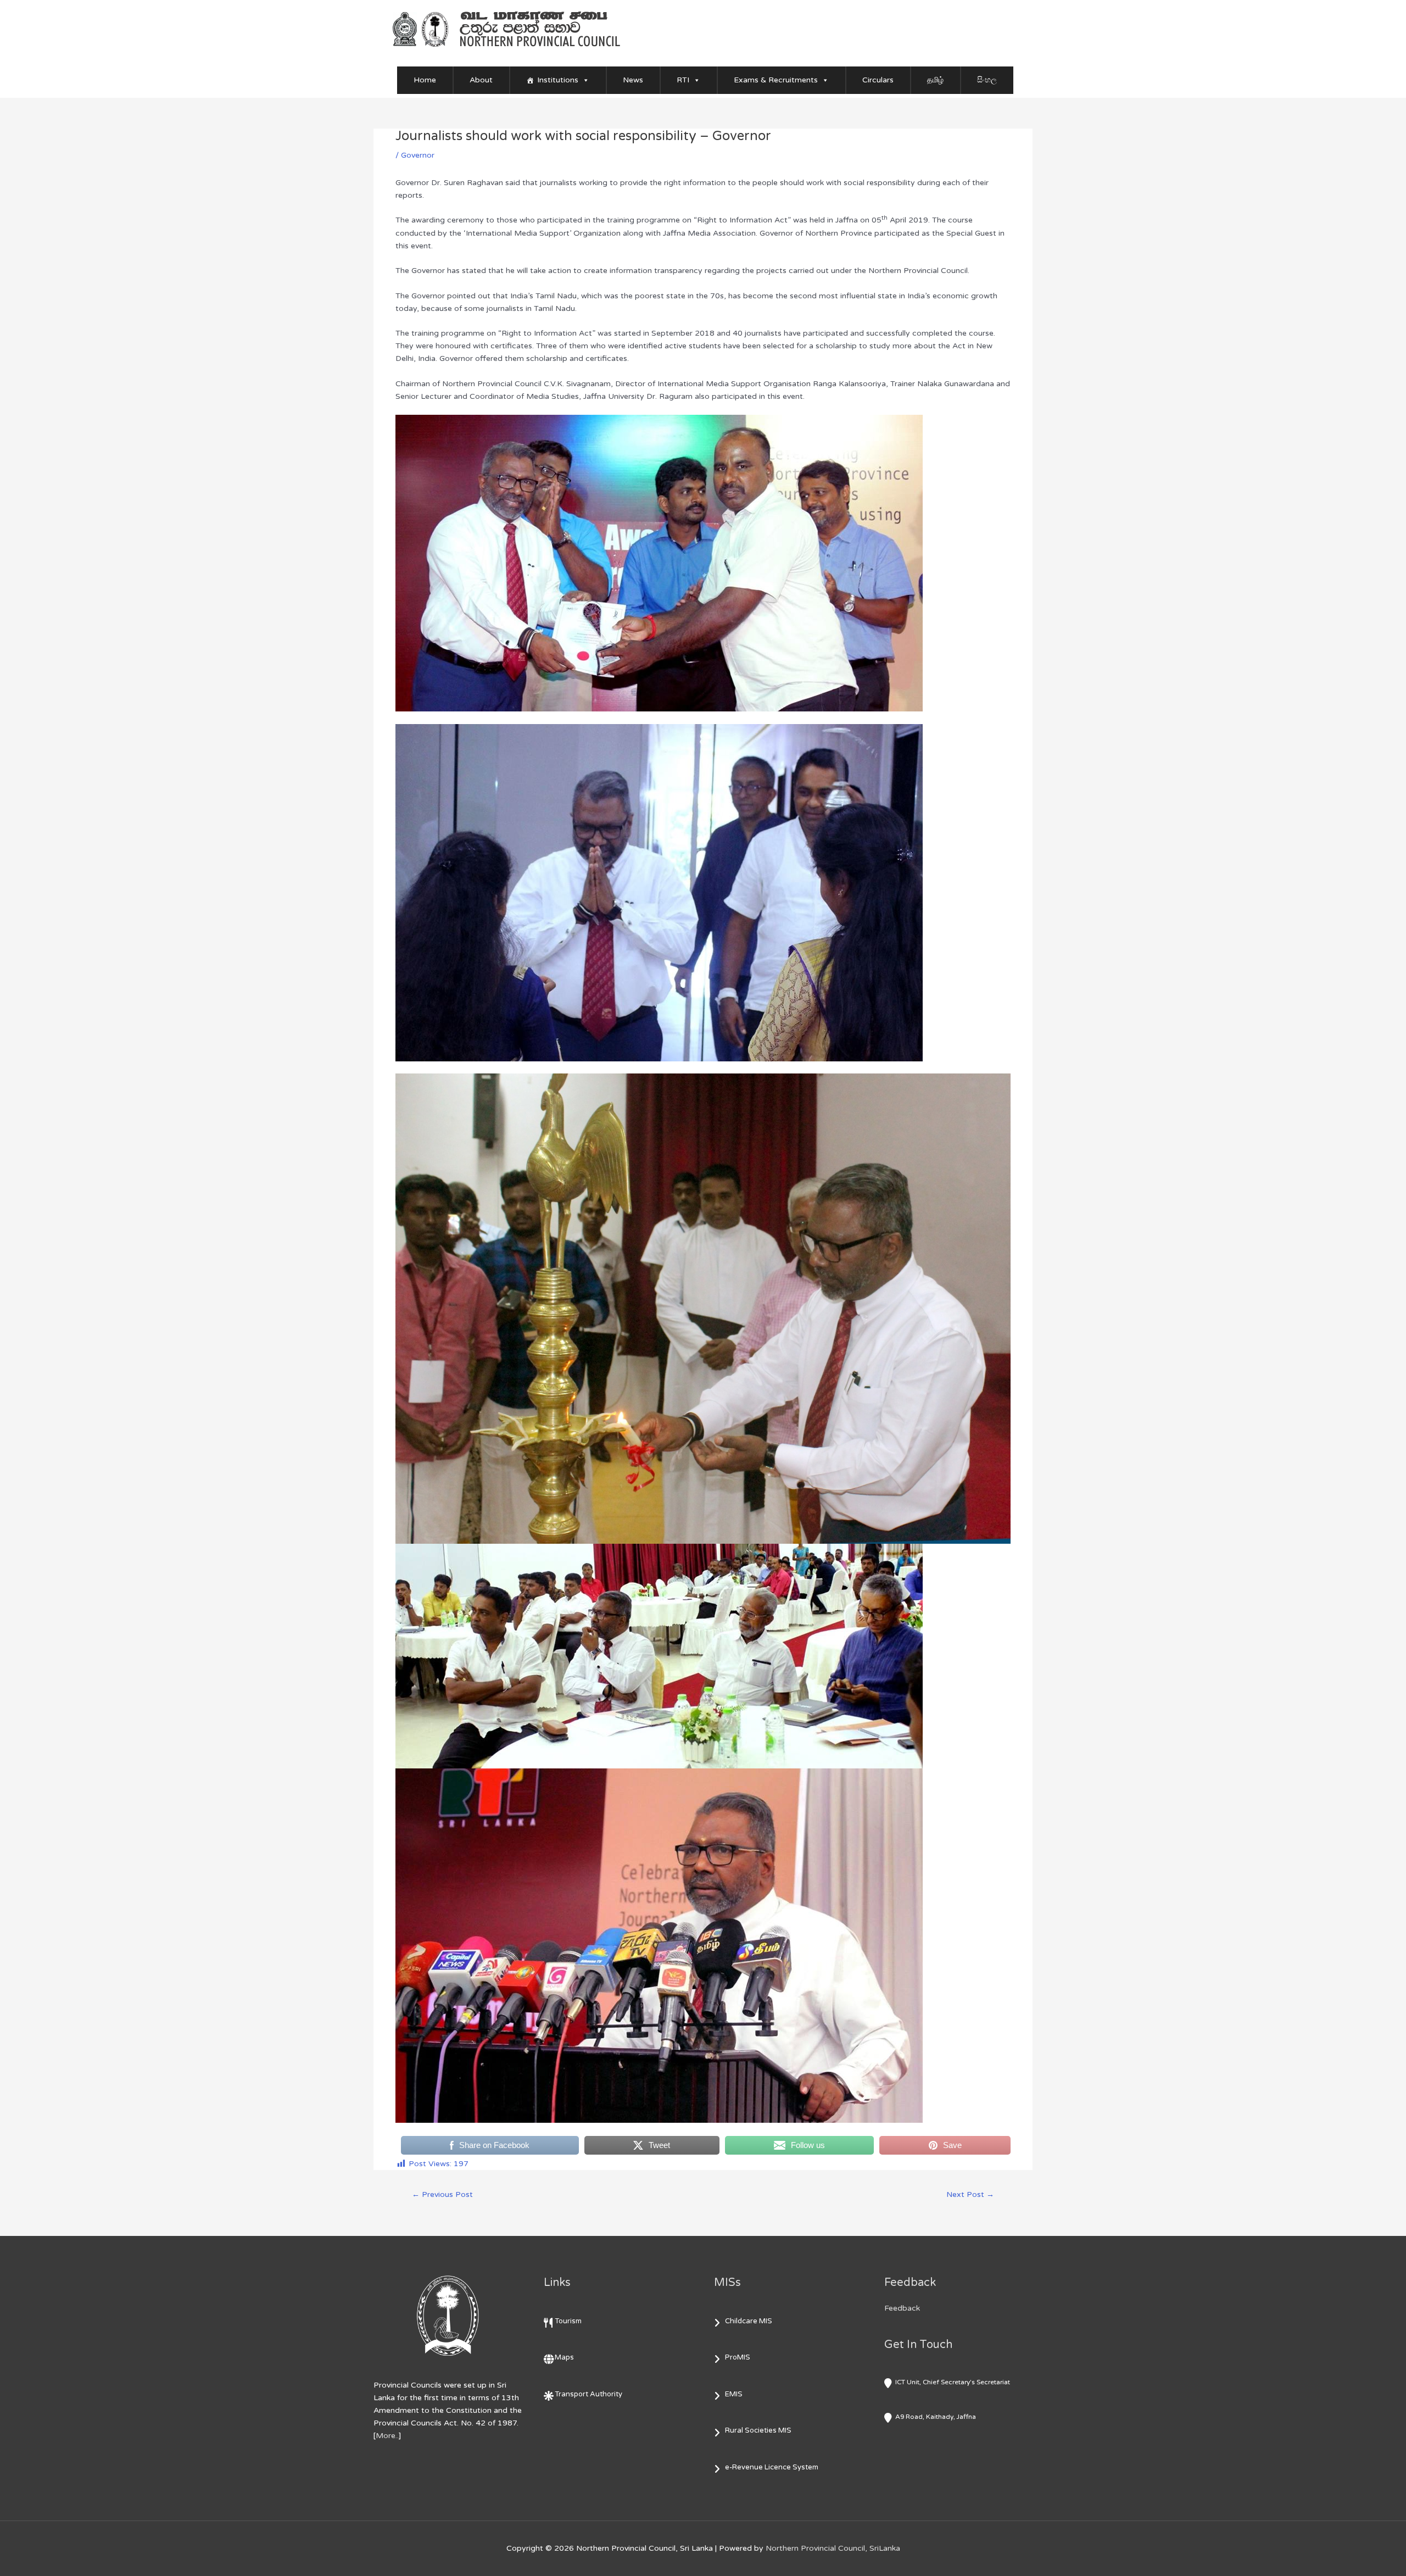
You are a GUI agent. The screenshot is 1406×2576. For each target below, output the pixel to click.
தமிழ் (935, 80)
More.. (387, 2436)
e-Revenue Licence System (772, 2467)
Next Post (970, 2194)
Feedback (902, 2308)
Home (425, 80)
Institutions (558, 80)
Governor (418, 155)
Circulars (878, 80)
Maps (564, 2357)
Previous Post (442, 2194)
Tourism (568, 2321)
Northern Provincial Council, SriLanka (833, 2548)
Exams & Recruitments (776, 80)
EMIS (734, 2394)
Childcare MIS (749, 2321)
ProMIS (738, 2357)
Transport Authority (588, 2394)
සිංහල (987, 80)
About (481, 80)
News (633, 80)
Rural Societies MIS (758, 2430)
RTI (683, 80)
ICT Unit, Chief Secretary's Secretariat (953, 2382)
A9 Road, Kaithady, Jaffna (936, 2417)
